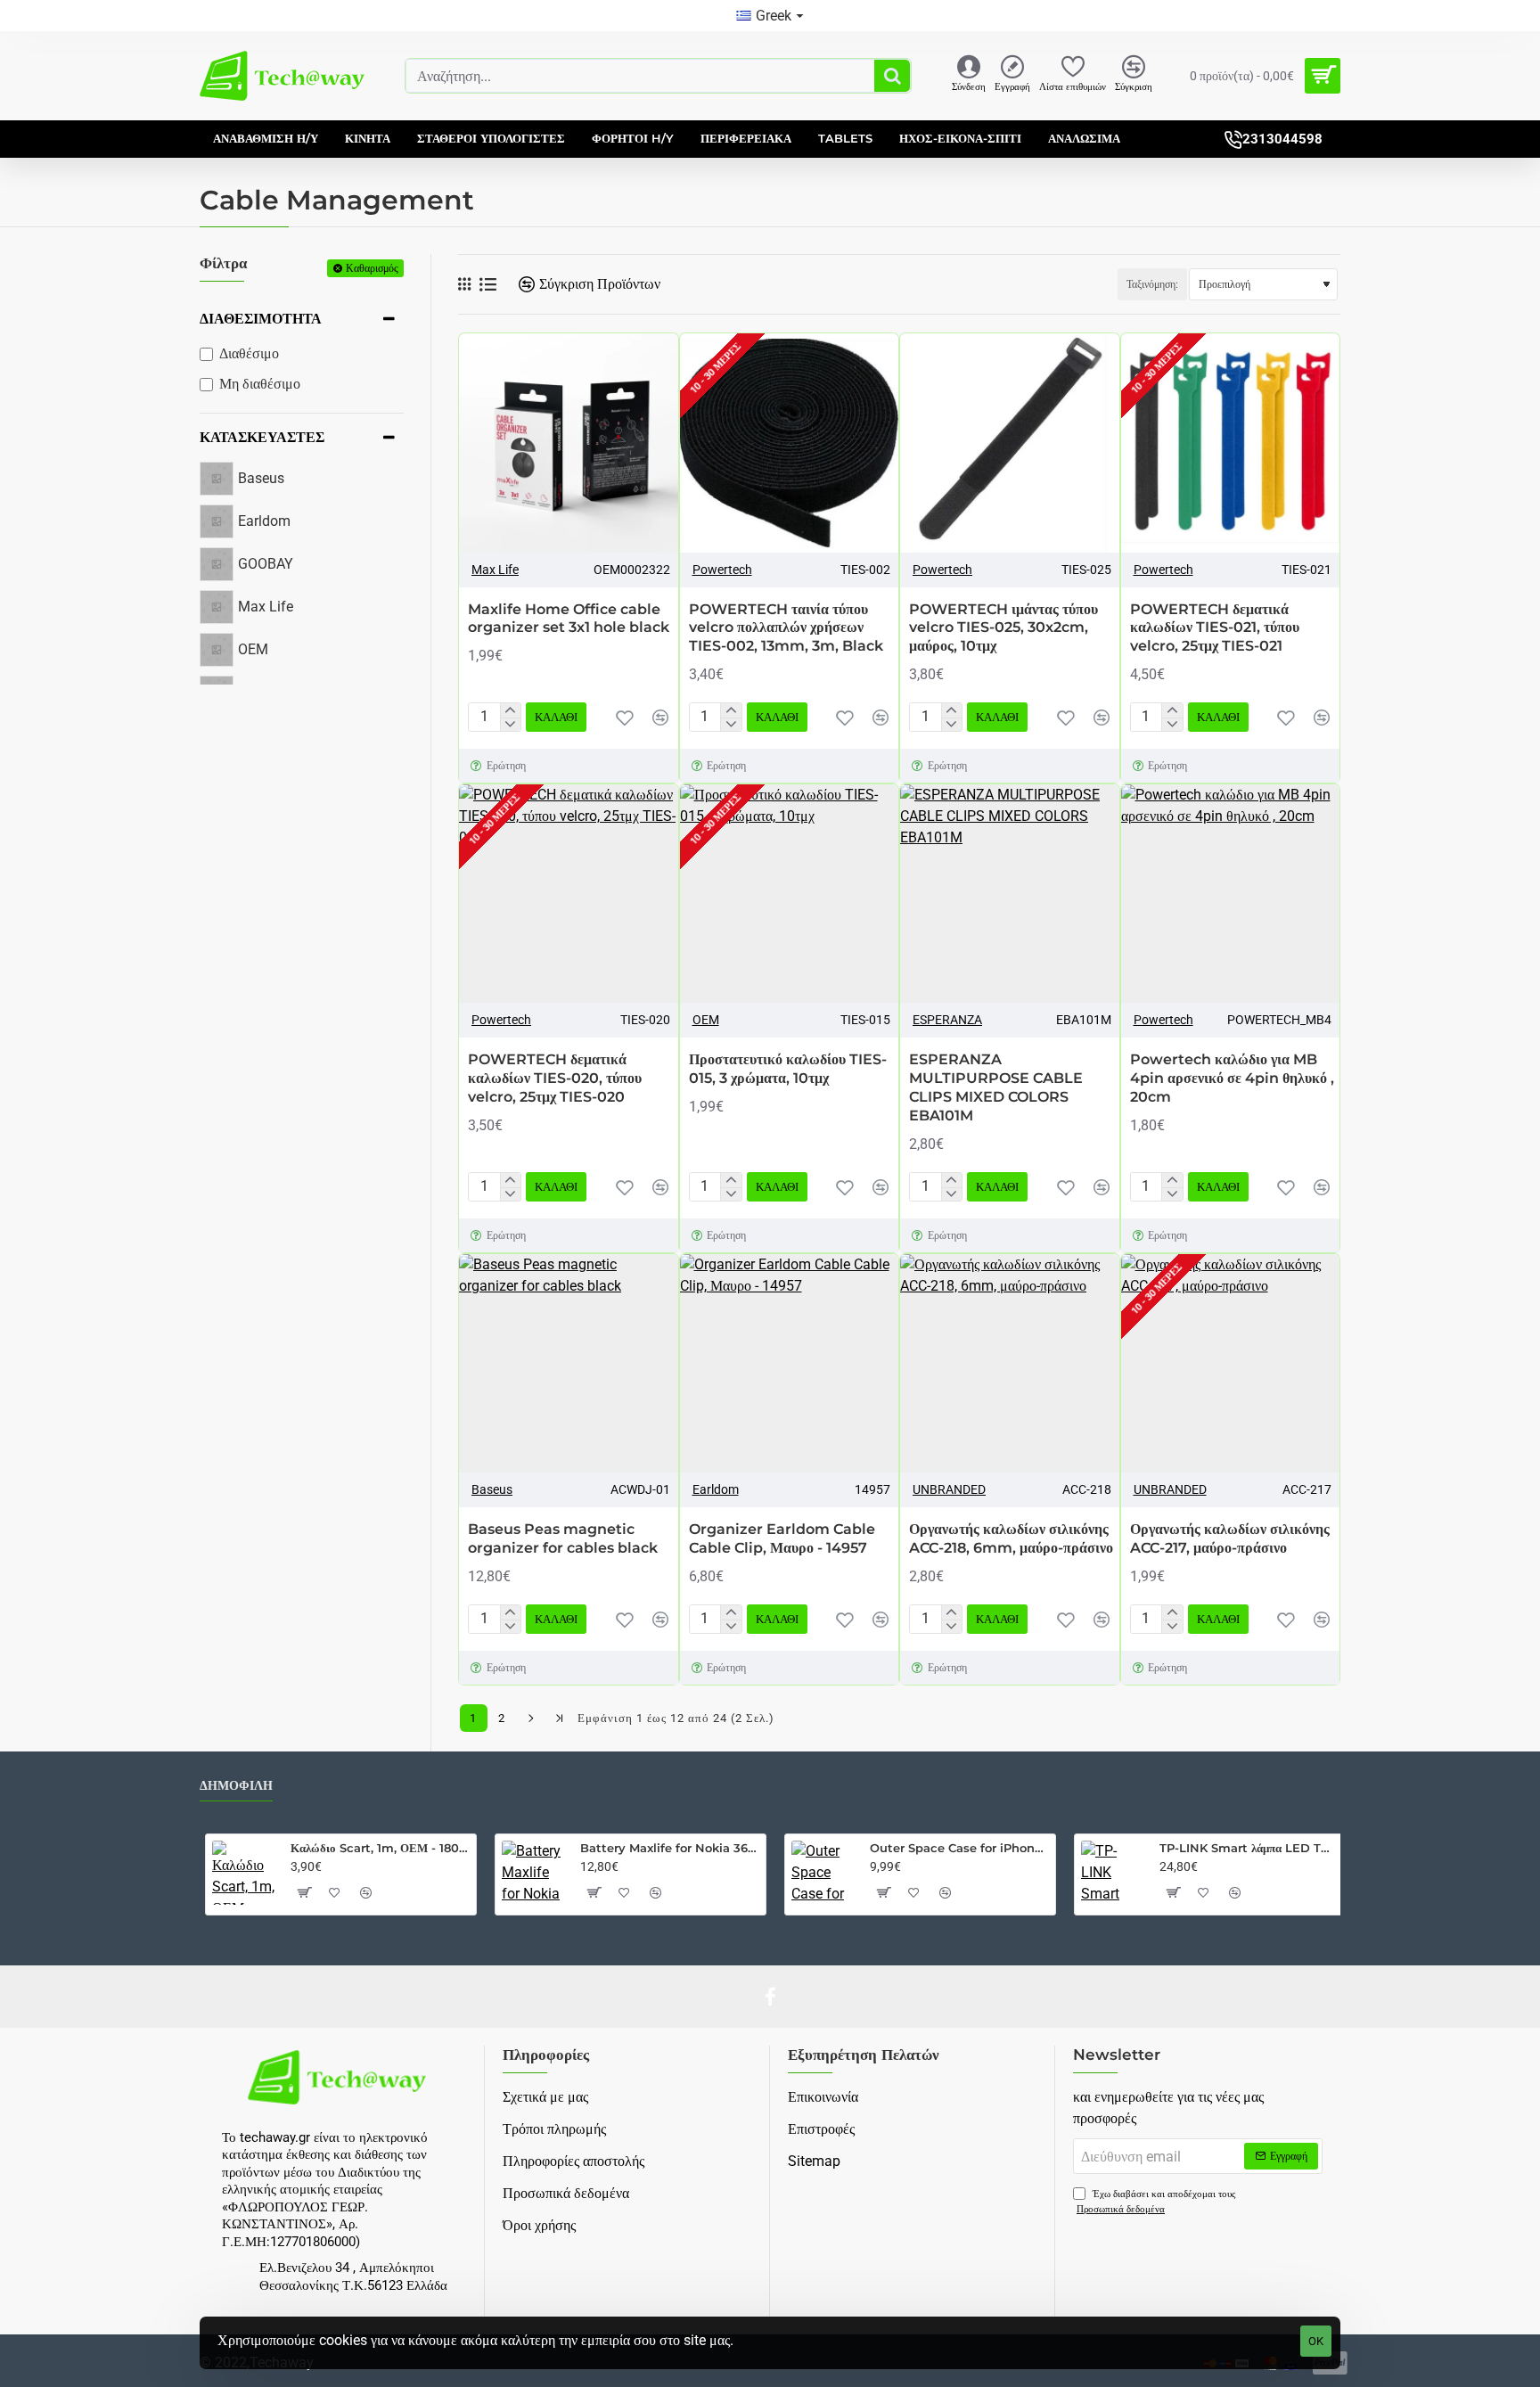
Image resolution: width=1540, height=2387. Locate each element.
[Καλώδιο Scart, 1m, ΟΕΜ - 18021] (244, 1873)
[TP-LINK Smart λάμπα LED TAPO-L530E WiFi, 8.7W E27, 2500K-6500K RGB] (1113, 1873)
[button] (556, 717)
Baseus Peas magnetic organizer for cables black (563, 1538)
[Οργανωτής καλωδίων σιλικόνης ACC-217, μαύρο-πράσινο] (1231, 1364)
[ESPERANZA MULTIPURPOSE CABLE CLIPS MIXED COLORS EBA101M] (1010, 894)
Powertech (722, 570)
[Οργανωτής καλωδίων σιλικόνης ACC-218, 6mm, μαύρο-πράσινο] (1010, 1364)
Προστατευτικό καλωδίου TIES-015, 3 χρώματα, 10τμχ (788, 1069)
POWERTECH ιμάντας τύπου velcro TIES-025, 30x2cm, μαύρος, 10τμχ (1003, 628)
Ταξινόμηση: (1152, 284)
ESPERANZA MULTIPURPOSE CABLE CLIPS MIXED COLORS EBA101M (996, 1087)
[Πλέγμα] (464, 284)
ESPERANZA (947, 1020)
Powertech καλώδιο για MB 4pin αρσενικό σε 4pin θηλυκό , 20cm (1232, 1078)
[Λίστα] (488, 285)
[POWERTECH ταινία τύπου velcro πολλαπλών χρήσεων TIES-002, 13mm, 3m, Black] (790, 443)
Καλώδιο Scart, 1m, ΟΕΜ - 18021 (380, 1848)
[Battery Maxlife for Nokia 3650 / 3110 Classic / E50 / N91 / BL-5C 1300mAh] (534, 1873)
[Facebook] (770, 1997)
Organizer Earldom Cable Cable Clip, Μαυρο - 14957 (782, 1538)
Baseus (492, 1489)
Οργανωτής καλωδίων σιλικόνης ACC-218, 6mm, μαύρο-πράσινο (1011, 1538)
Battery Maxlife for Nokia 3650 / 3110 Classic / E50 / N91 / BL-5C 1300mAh (670, 1848)
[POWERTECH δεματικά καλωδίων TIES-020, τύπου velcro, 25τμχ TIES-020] (569, 894)
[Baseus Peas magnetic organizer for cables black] (569, 1364)
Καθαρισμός (372, 268)
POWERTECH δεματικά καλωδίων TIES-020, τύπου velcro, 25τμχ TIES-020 (555, 1078)
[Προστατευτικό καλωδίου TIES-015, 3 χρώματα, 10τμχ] (790, 894)
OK (1316, 2341)
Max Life (495, 570)
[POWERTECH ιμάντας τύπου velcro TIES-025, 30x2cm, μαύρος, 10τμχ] (1010, 443)
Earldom (716, 1489)
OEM (706, 1020)
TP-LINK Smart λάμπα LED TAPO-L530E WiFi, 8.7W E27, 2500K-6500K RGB (1249, 1848)
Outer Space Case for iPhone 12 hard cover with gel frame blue (959, 1848)
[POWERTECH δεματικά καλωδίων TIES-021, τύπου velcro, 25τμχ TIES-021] (1231, 443)
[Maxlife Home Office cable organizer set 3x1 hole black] (569, 443)
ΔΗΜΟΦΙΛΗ (236, 1786)
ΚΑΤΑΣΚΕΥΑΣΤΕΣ (262, 437)
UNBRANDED (949, 1489)
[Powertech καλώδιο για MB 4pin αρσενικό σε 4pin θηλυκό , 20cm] (1231, 894)
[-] (510, 725)
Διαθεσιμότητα (261, 319)
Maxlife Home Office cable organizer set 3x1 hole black (569, 619)
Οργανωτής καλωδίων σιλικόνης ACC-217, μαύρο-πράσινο (1230, 1538)
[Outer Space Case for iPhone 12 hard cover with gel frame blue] (823, 1873)
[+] (510, 710)
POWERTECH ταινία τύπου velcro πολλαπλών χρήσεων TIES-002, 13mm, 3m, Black (786, 628)
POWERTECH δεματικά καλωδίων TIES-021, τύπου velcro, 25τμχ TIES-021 (1215, 628)
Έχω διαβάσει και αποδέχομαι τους (1156, 2202)
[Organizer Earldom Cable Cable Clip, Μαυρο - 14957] (790, 1364)
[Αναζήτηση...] (892, 76)
